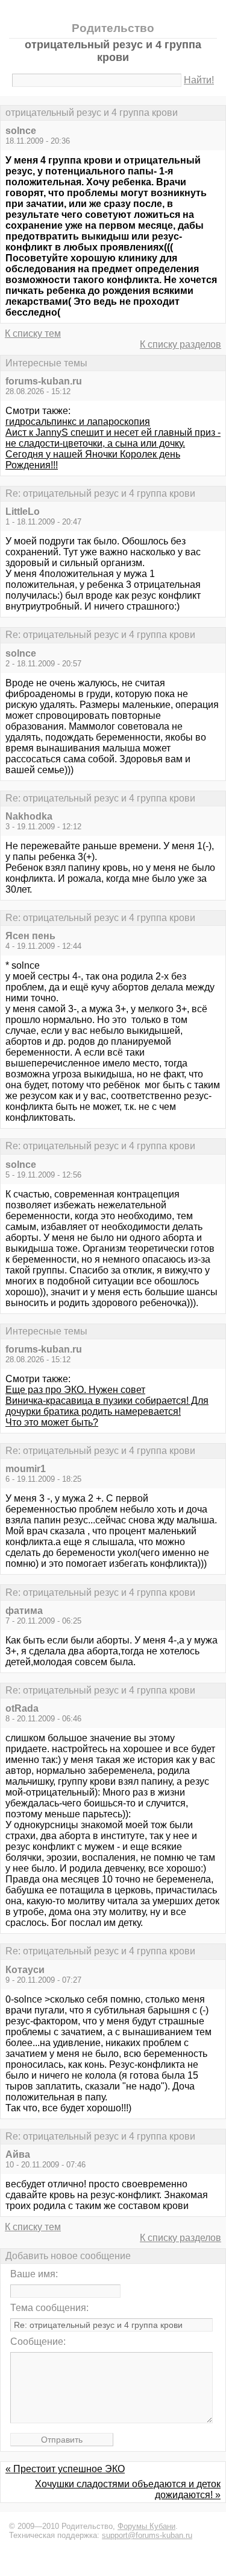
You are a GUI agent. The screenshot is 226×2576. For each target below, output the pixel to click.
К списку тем (33, 333)
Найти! (199, 80)
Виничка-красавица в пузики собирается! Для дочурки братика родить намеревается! (107, 1406)
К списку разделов (180, 344)
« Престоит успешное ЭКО (65, 2469)
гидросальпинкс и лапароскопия (78, 422)
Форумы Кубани (146, 2526)
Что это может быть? (52, 1422)
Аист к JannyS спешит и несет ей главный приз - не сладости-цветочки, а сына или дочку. (113, 438)
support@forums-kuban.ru (147, 2535)
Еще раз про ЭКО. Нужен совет (75, 1390)
